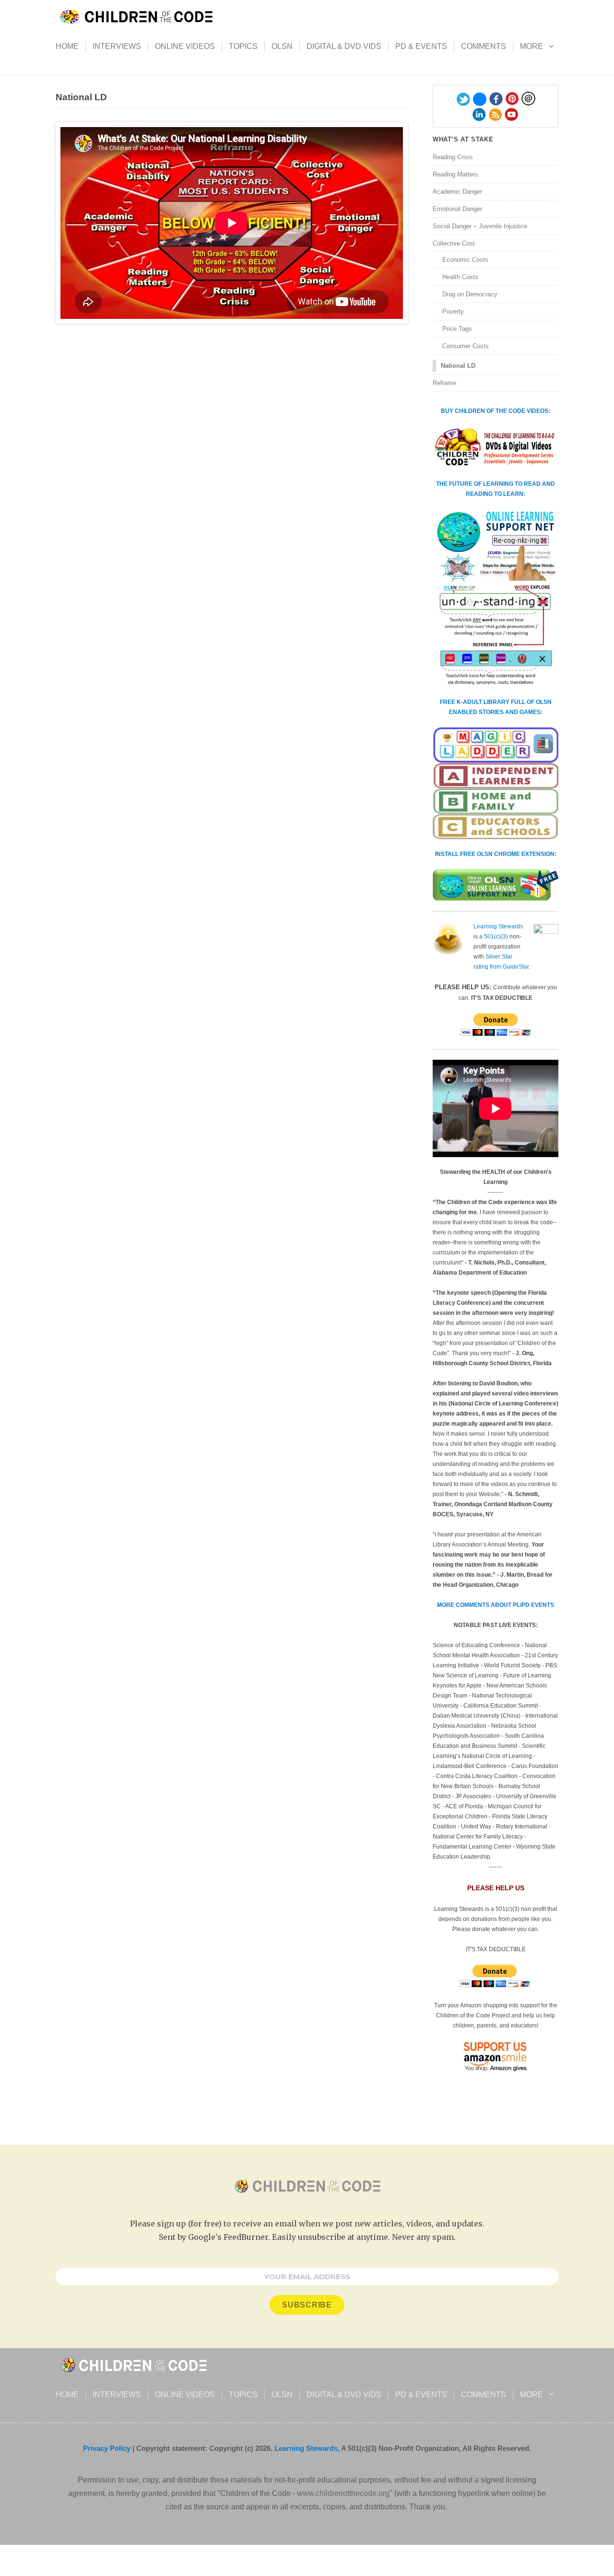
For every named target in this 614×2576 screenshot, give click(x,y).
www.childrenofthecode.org (343, 2493)
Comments (484, 46)
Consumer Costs (466, 346)
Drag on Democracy (470, 294)
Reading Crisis (453, 157)
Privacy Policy (107, 2448)
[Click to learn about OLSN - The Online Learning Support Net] (496, 598)
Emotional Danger (457, 209)
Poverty (453, 311)
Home (67, 46)
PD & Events (421, 46)
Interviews (117, 46)
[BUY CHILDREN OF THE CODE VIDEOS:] (496, 447)
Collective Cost (454, 243)
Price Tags (457, 329)
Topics (243, 46)
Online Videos (185, 46)
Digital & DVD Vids (344, 46)
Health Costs (460, 277)
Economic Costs (465, 260)
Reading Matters (455, 174)
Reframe (444, 383)
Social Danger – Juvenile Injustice (480, 226)
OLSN (282, 46)
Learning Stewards (498, 926)
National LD (458, 366)
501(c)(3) (496, 937)
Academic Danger (457, 192)
